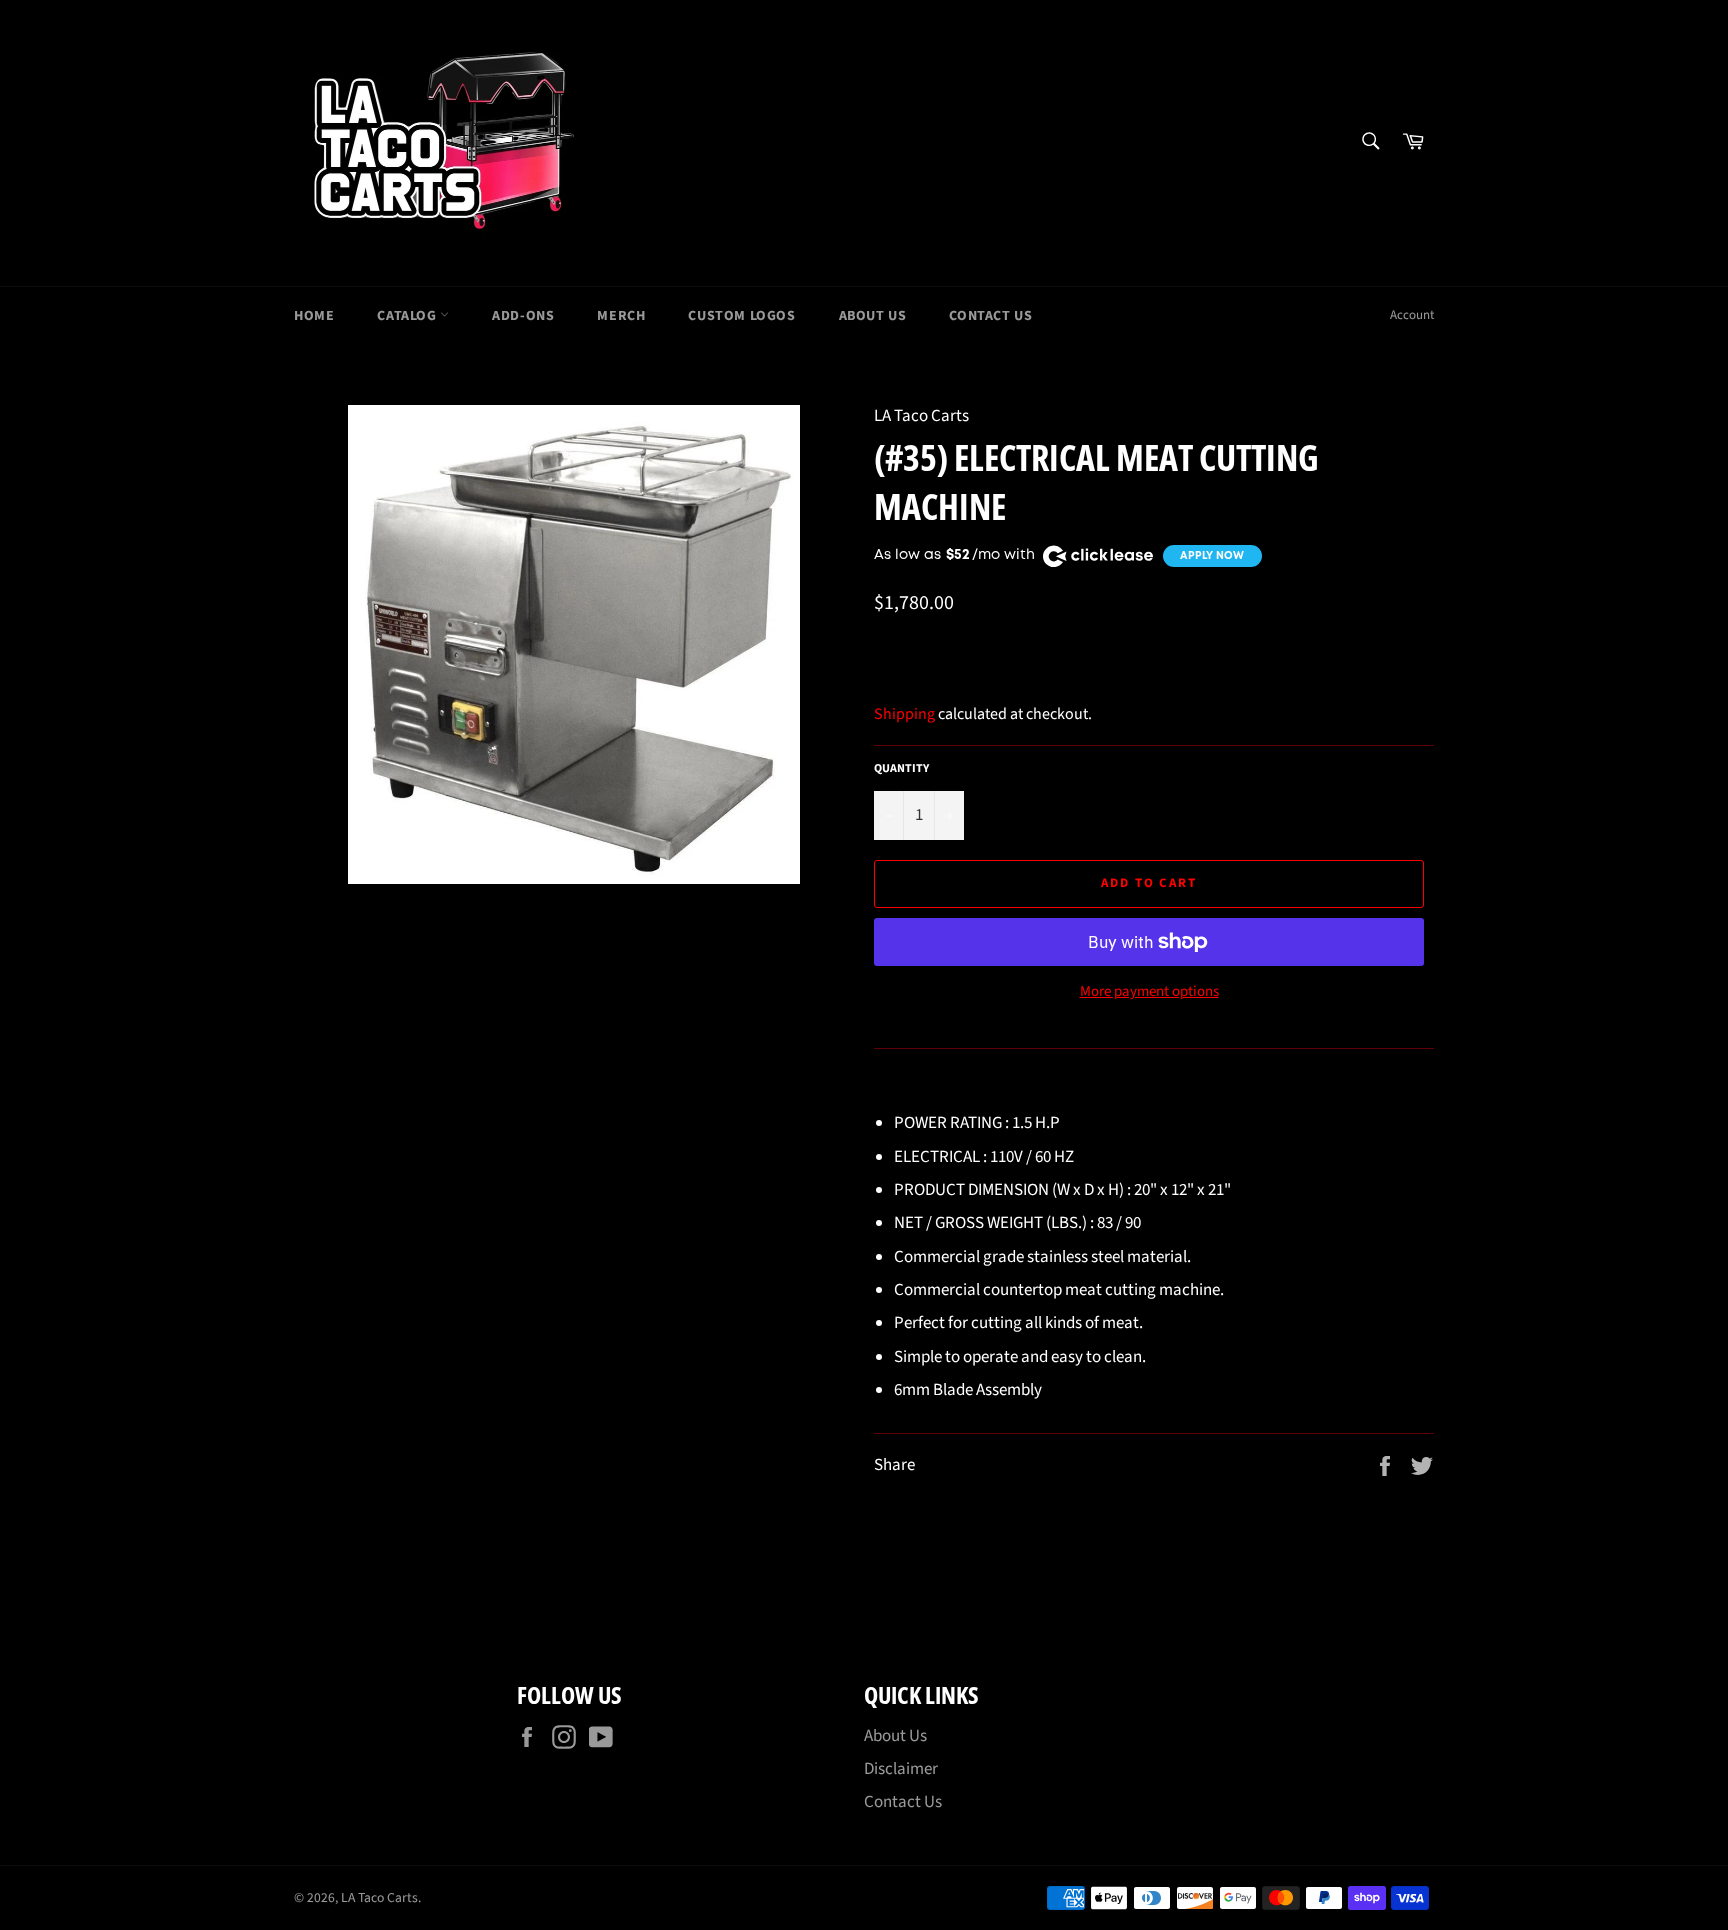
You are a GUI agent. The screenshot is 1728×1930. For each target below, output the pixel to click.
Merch (621, 316)
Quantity (901, 769)
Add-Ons (523, 316)
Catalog (408, 316)
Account (1412, 315)
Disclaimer (901, 1769)
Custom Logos (741, 316)
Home (314, 316)
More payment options (1149, 992)
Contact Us (990, 316)
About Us (873, 316)
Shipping (904, 714)
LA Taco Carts (379, 1897)
